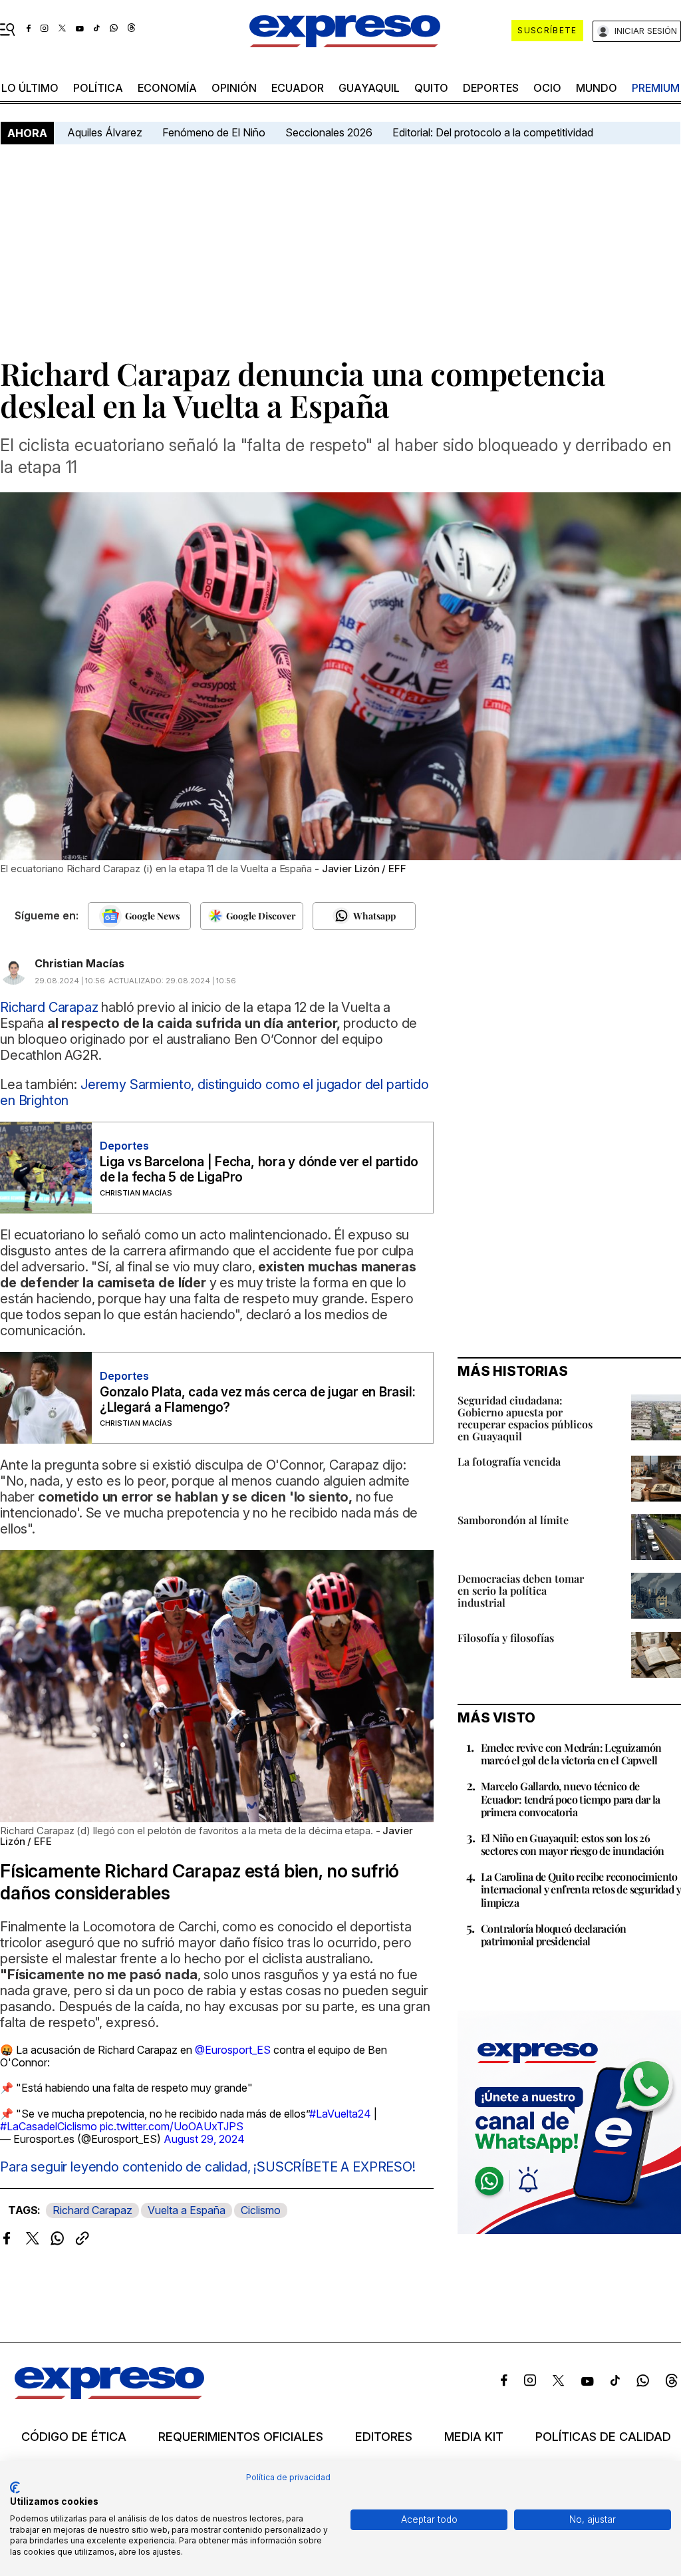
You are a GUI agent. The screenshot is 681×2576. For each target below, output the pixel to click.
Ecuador (298, 88)
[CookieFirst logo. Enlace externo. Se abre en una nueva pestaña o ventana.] (15, 2488)
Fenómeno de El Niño (214, 132)
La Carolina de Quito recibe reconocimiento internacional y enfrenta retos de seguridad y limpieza (581, 1889)
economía (167, 88)
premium (656, 88)
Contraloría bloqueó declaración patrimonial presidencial (553, 1935)
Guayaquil (369, 88)
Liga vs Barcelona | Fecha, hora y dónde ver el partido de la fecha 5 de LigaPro (259, 1170)
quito (431, 88)
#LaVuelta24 (340, 2114)
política (98, 88)
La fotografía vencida (509, 1461)
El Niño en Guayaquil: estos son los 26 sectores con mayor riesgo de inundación (573, 1844)
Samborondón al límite (513, 1520)
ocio (547, 88)
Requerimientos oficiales (241, 2437)
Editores (384, 2437)
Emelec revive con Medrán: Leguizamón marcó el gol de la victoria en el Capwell (571, 1754)
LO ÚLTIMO (30, 88)
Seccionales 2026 (329, 132)
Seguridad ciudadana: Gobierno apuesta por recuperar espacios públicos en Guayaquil (525, 1418)
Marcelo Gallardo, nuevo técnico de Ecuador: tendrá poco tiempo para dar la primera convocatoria (571, 1799)
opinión (234, 88)
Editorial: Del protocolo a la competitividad (494, 132)
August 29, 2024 (204, 2139)
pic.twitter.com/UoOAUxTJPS (172, 2126)
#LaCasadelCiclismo (49, 2126)
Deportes (491, 88)
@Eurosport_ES (233, 2050)
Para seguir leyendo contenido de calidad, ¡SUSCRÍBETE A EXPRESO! (208, 2167)
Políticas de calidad (603, 2437)
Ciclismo (261, 2210)
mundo (597, 88)
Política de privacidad (288, 2477)
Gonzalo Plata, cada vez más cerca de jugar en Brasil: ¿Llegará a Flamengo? (257, 1400)
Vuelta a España (187, 2210)
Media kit (474, 2437)
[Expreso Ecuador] (109, 2395)
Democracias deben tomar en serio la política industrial (521, 1590)
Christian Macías (79, 963)
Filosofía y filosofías (506, 1638)
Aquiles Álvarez (105, 132)
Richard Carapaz (92, 2210)
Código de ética (74, 2437)
